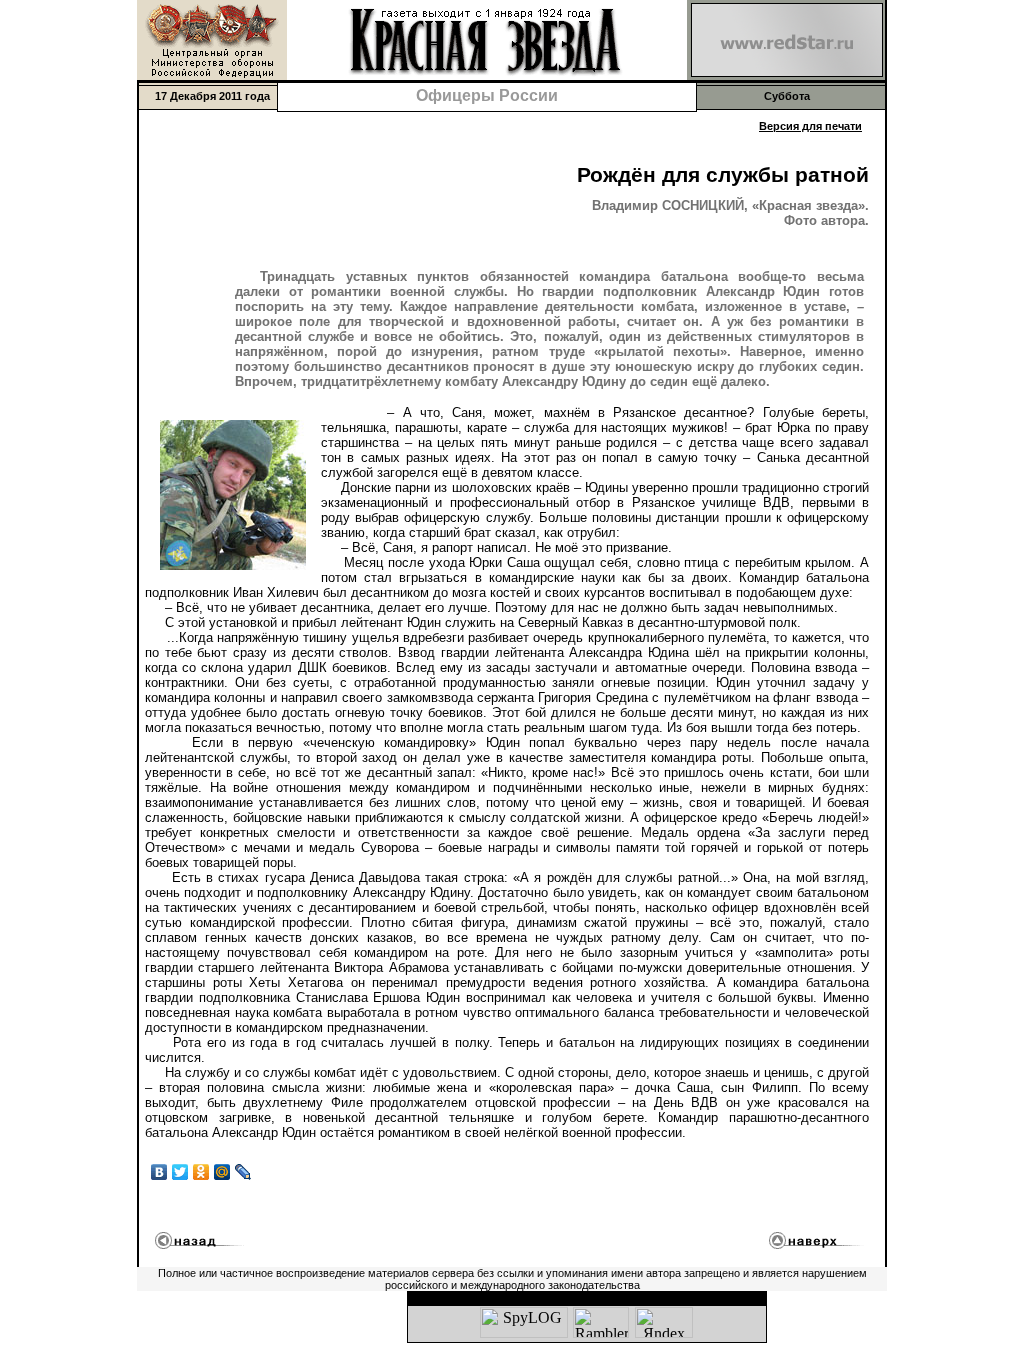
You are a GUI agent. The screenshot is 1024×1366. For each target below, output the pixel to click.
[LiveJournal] (243, 1172)
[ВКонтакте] (159, 1172)
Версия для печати (810, 126)
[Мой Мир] (222, 1172)
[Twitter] (180, 1172)
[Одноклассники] (201, 1172)
